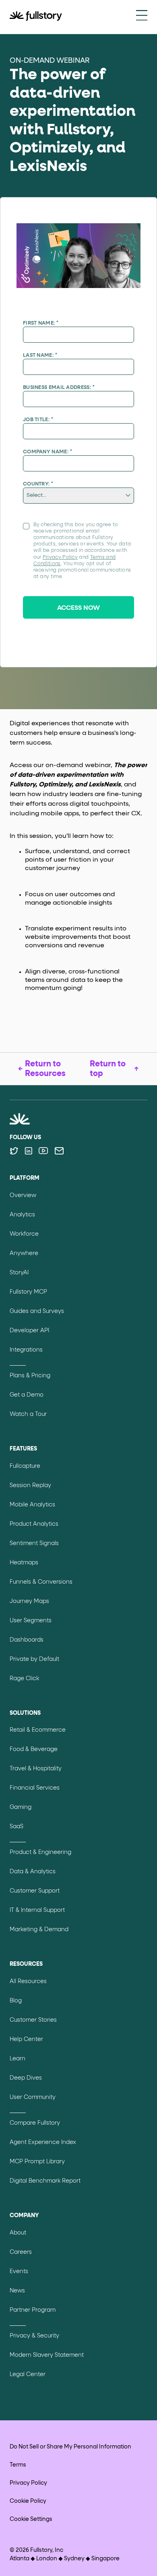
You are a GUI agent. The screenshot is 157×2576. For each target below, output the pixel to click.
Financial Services (35, 1788)
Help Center (26, 2039)
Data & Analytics (33, 1872)
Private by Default (34, 1659)
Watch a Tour (28, 1414)
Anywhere (24, 1253)
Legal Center (28, 2374)
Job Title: (38, 420)
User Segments (31, 1621)
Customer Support (35, 1891)
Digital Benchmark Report (45, 2181)
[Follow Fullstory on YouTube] (43, 1151)
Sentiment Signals (34, 1543)
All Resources (28, 1981)
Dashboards (27, 1640)
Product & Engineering (40, 1852)
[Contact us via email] (59, 1151)
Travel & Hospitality (36, 1769)
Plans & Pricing (30, 1376)
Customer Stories (33, 2020)
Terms (18, 2465)
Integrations (26, 1350)
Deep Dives (26, 2078)
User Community (33, 2097)
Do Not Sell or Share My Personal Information (70, 2447)
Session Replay (30, 1486)
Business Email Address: (59, 388)
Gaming (21, 1807)
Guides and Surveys (37, 1311)
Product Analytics (34, 1524)
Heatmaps (24, 1563)
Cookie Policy (28, 2501)
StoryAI (19, 1273)
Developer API (29, 1331)
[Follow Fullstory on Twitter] (14, 1151)
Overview (23, 1195)
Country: (38, 484)
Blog (16, 2001)
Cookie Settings (31, 2519)
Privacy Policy (60, 558)
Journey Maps (29, 1601)
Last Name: (40, 355)
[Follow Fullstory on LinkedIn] (28, 1151)
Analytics (22, 1215)
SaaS (17, 1827)
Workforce (24, 1234)
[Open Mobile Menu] (142, 16)
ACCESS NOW (78, 608)
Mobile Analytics (32, 1505)
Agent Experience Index (43, 2142)
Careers (21, 2252)
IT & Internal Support (37, 1910)
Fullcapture (25, 1466)
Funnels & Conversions (41, 1582)
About (18, 2233)
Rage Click (24, 1679)
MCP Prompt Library (37, 2162)
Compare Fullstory (35, 2123)
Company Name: (48, 452)
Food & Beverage (34, 1749)
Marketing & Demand (39, 1930)
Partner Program (33, 2310)
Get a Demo (27, 1395)
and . (82, 551)
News (17, 2291)
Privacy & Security (34, 2336)
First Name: (41, 323)
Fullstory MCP (28, 1292)
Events (19, 2271)
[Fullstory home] (36, 17)
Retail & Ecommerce (38, 1730)
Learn (18, 2059)
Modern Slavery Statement (47, 2355)
